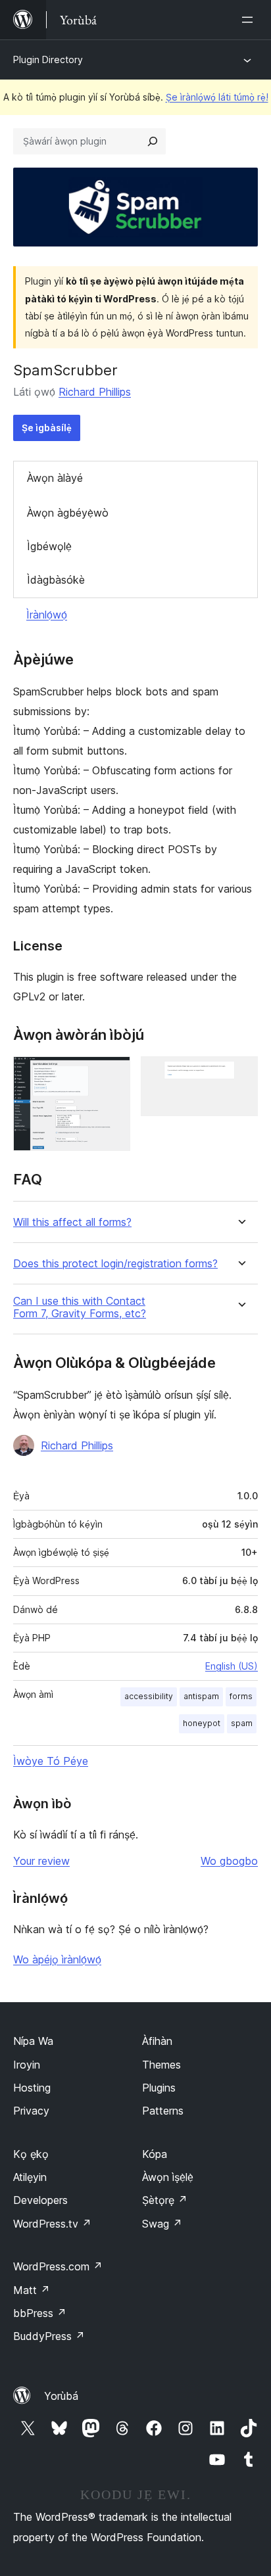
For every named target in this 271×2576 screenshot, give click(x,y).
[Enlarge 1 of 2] (112, 1074)
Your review (41, 1861)
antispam (201, 1696)
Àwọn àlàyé (55, 478)
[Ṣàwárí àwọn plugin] (153, 141)
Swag (162, 2224)
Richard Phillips (95, 392)
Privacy (31, 2111)
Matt (32, 2290)
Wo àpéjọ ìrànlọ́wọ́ (57, 1959)
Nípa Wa (33, 2041)
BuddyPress (49, 2336)
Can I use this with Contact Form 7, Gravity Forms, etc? (80, 1307)
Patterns (163, 2111)
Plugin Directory (48, 59)
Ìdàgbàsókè (56, 580)
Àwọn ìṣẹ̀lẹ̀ (168, 2177)
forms (241, 1696)
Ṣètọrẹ (165, 2200)
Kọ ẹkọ (31, 2154)
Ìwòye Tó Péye (51, 1761)
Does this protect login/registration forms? (115, 1264)
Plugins (159, 2088)
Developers (40, 2200)
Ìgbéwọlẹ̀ (49, 546)
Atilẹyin (30, 2177)
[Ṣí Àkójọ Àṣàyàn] (250, 20)
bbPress (40, 2313)
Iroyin (27, 2065)
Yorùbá (61, 2396)
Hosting (32, 2088)
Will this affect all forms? (72, 1222)
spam (242, 1723)
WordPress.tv (52, 2224)
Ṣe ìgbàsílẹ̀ (47, 428)
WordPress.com (58, 2266)
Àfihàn (157, 2041)
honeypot (202, 1723)
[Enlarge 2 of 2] (240, 1074)
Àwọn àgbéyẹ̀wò (68, 513)
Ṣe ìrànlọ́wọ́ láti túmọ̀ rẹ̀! (217, 97)
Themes (161, 2065)
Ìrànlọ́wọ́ (47, 615)
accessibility (149, 1696)
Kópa (155, 2154)
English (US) (232, 1666)
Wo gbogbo (229, 1861)
